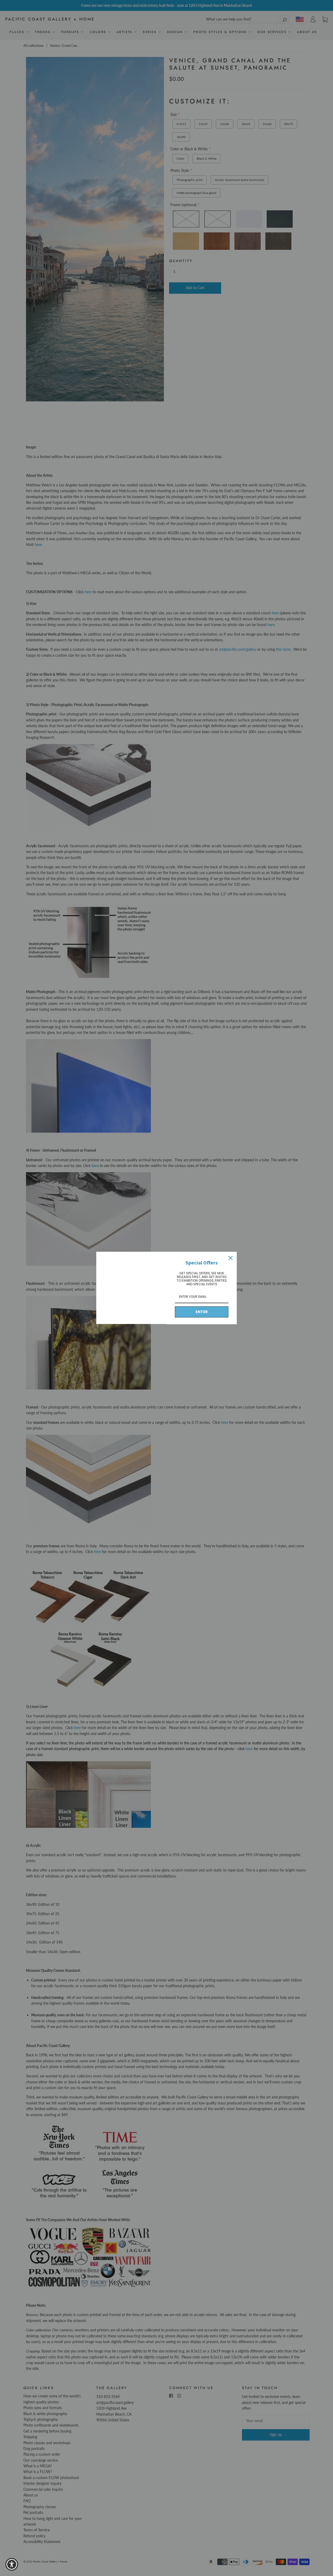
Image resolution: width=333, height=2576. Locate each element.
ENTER (202, 1312)
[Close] (230, 1258)
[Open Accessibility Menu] (12, 2564)
